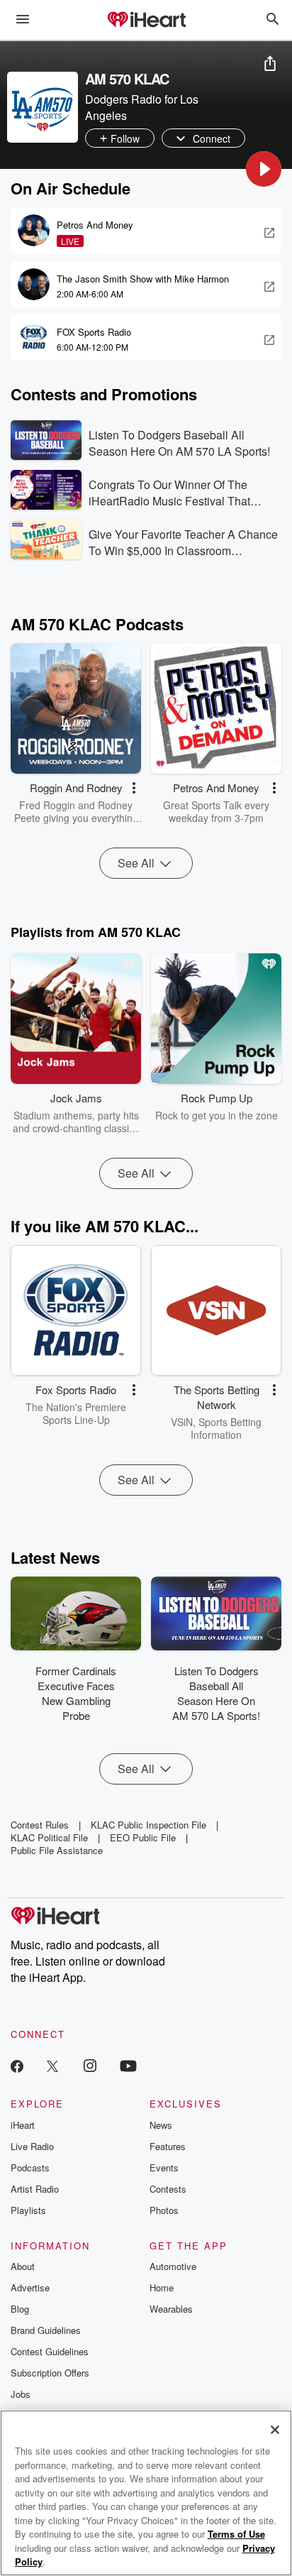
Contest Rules (40, 1825)
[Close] (275, 2430)
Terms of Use (236, 2534)
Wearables (171, 2309)
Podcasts (30, 2167)
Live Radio (32, 2146)
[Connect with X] (52, 2065)
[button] (264, 169)
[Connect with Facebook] (17, 2065)
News (161, 2125)
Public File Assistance (57, 1850)
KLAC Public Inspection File (148, 1825)
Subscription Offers (50, 2373)
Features (168, 2146)
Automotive (173, 2266)
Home (162, 2287)
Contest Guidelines (50, 2351)
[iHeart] (146, 21)
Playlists (28, 2210)
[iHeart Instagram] (90, 2065)
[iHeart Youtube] (128, 2065)
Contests (168, 2189)
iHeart (23, 2125)
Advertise (30, 2287)
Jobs (21, 2394)
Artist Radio (35, 2189)
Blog (20, 2309)
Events (164, 2167)
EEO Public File (143, 1837)
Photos (164, 2210)
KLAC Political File (49, 1837)
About (23, 2266)
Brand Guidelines (46, 2330)
